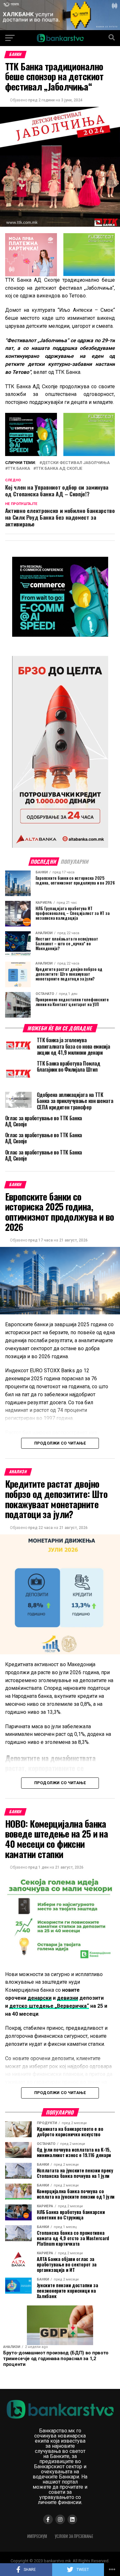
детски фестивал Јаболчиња (76, 463)
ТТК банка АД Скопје (59, 469)
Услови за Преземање (74, 2536)
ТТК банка (19, 469)
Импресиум (37, 2536)
